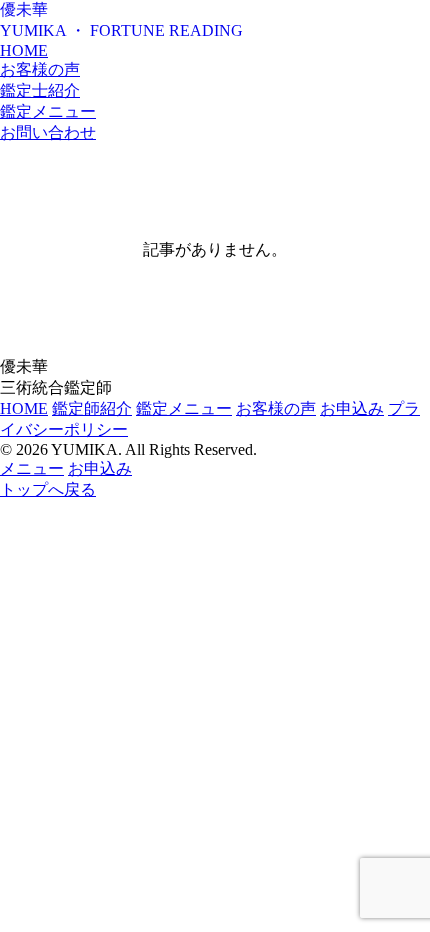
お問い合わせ (48, 132)
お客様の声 (40, 69)
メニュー (32, 468)
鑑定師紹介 (92, 408)
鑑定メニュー (48, 111)
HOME (24, 50)
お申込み (352, 408)
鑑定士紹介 (40, 90)
